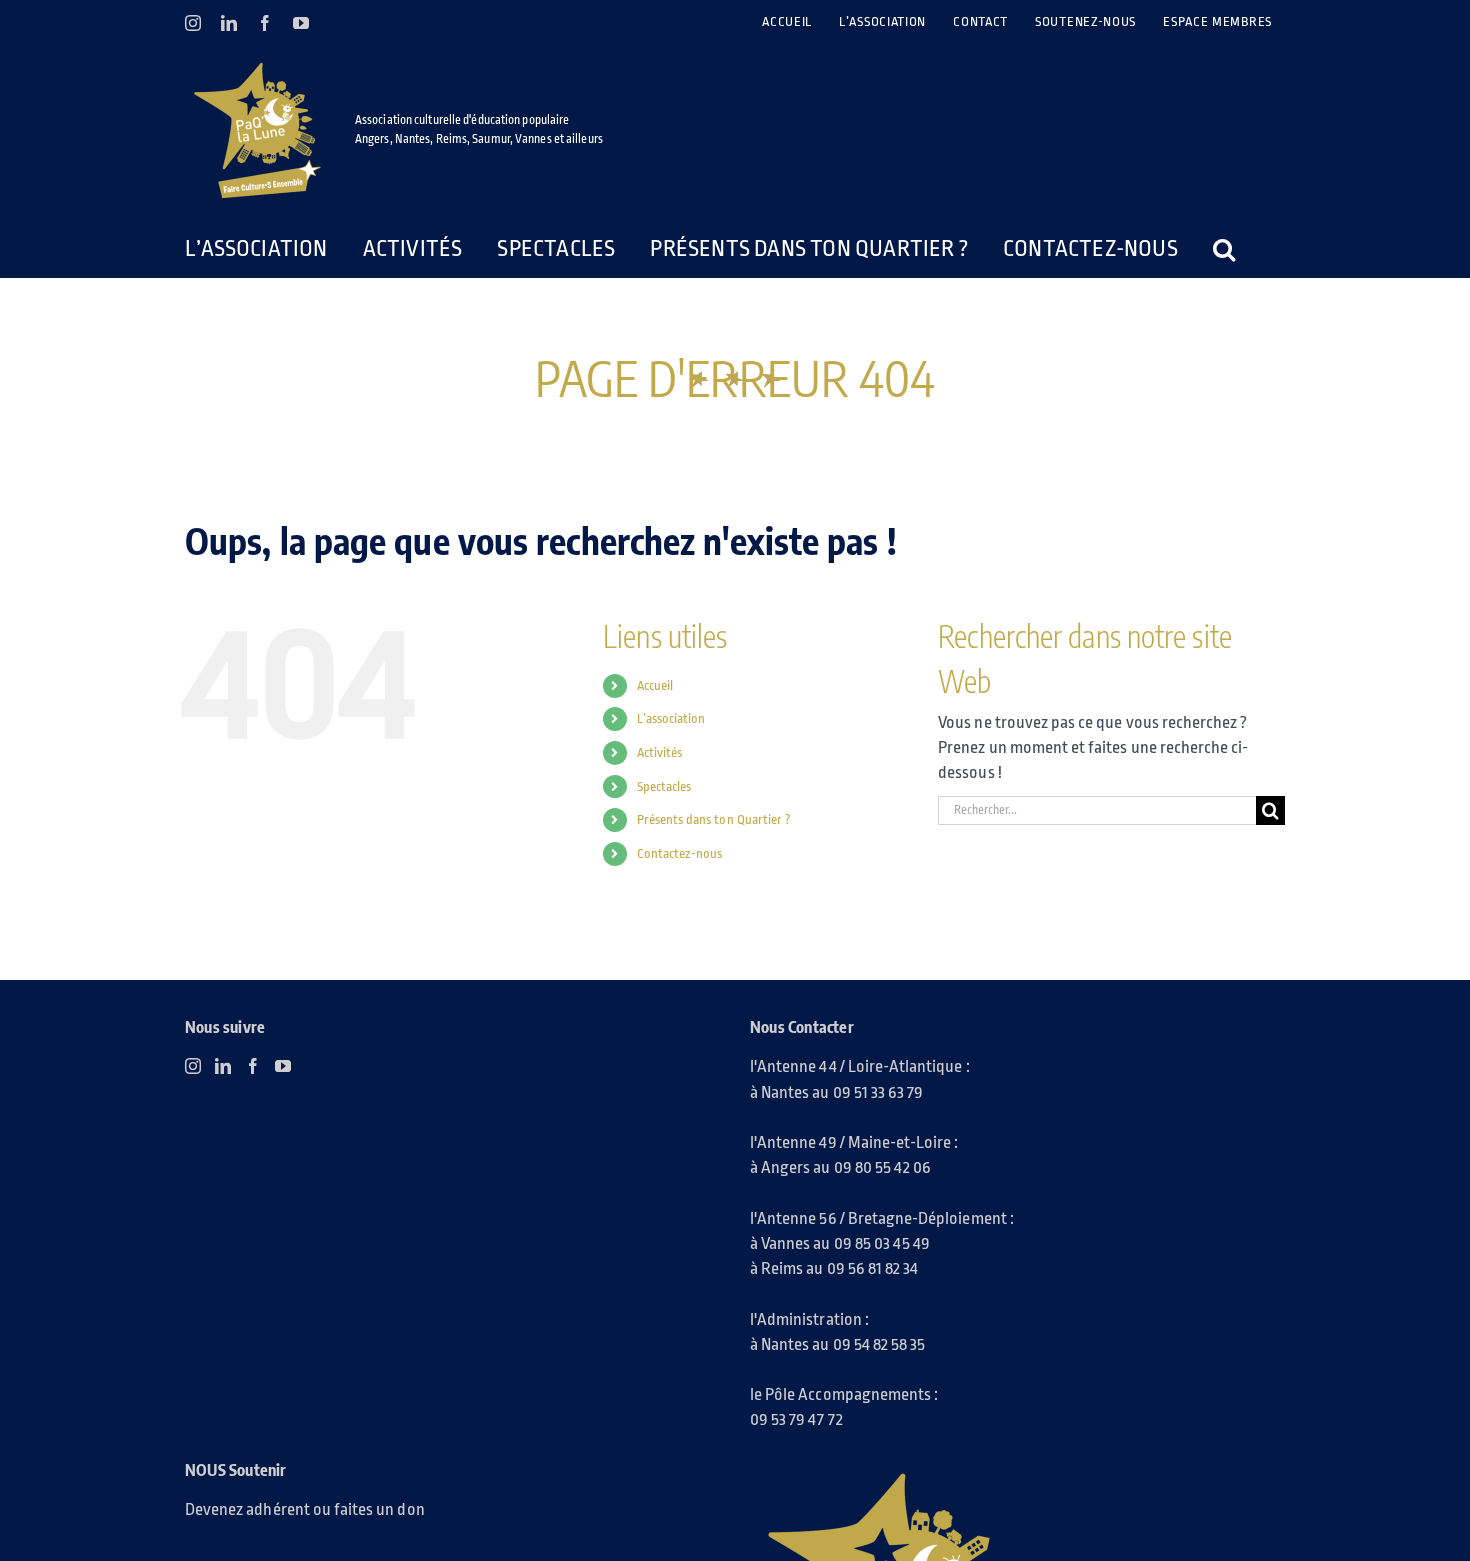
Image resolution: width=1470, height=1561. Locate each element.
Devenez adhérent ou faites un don (305, 1509)
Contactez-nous (680, 853)
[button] (1174, 249)
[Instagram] (193, 1066)
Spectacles (664, 786)
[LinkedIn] (223, 1066)
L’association (671, 718)
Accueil (655, 685)
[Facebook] (253, 1066)
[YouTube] (283, 1066)
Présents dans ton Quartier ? (714, 819)
